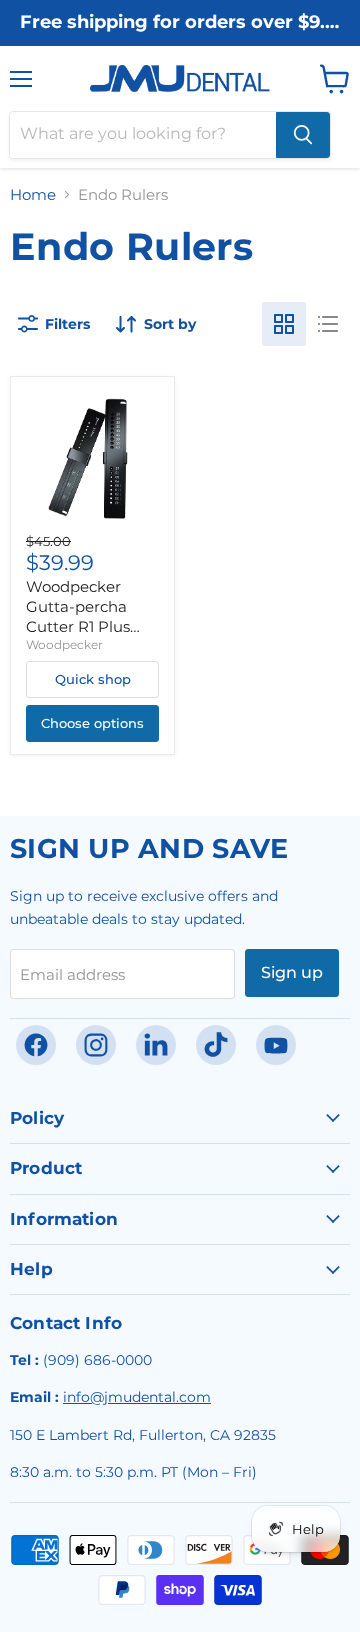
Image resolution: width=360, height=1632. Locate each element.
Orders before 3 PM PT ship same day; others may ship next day (180, 42)
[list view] (328, 324)
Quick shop (93, 679)
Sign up (292, 972)
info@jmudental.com (137, 1397)
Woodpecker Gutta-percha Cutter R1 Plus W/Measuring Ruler (78, 626)
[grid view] (284, 324)
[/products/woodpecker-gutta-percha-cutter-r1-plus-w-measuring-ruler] (92, 458)
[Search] (303, 135)
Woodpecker (64, 644)
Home (33, 194)
